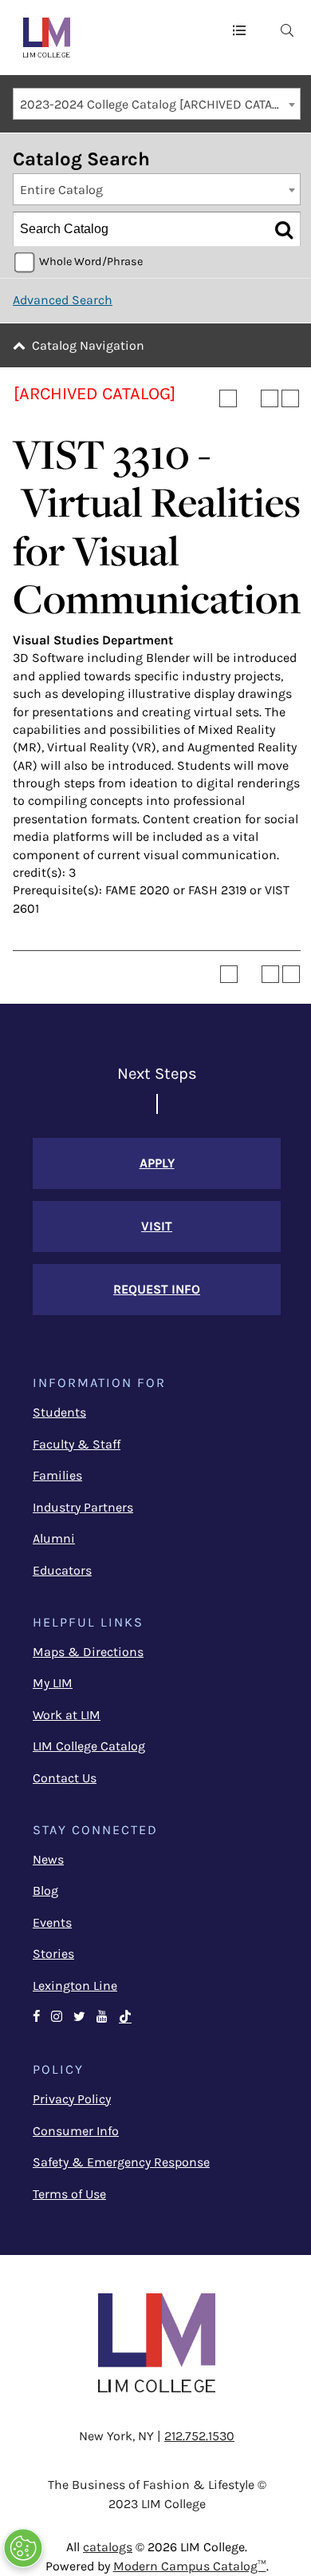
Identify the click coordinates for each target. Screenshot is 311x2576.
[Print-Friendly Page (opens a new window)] (270, 398)
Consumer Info (76, 2131)
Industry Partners (83, 1507)
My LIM (53, 1683)
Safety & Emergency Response (121, 2162)
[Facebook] (36, 2017)
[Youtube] (102, 2017)
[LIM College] (47, 38)
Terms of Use (69, 2194)
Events (52, 1922)
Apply (157, 1163)
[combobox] (157, 104)
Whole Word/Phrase (91, 262)
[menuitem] (287, 30)
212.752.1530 (199, 2436)
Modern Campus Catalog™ (190, 2566)
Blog (45, 1890)
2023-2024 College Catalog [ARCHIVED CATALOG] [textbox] (159, 104)
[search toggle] (287, 30)
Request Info (157, 1289)
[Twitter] (79, 2017)
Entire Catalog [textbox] (61, 190)
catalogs (108, 2547)
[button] (239, 30)
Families (57, 1475)
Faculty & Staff (77, 1444)
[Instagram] (57, 2017)
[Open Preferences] (23, 2548)
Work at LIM (67, 1715)
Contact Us (65, 1778)
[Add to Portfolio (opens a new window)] (228, 398)
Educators (62, 1570)
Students (59, 1412)
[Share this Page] (249, 398)
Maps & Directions (88, 1652)
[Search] (284, 229)
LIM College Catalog (89, 1746)
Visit (157, 1226)
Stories (53, 1954)
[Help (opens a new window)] (290, 398)
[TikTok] (125, 2017)
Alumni (54, 1538)
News (48, 1859)
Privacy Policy (72, 2099)
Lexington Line (75, 1986)
